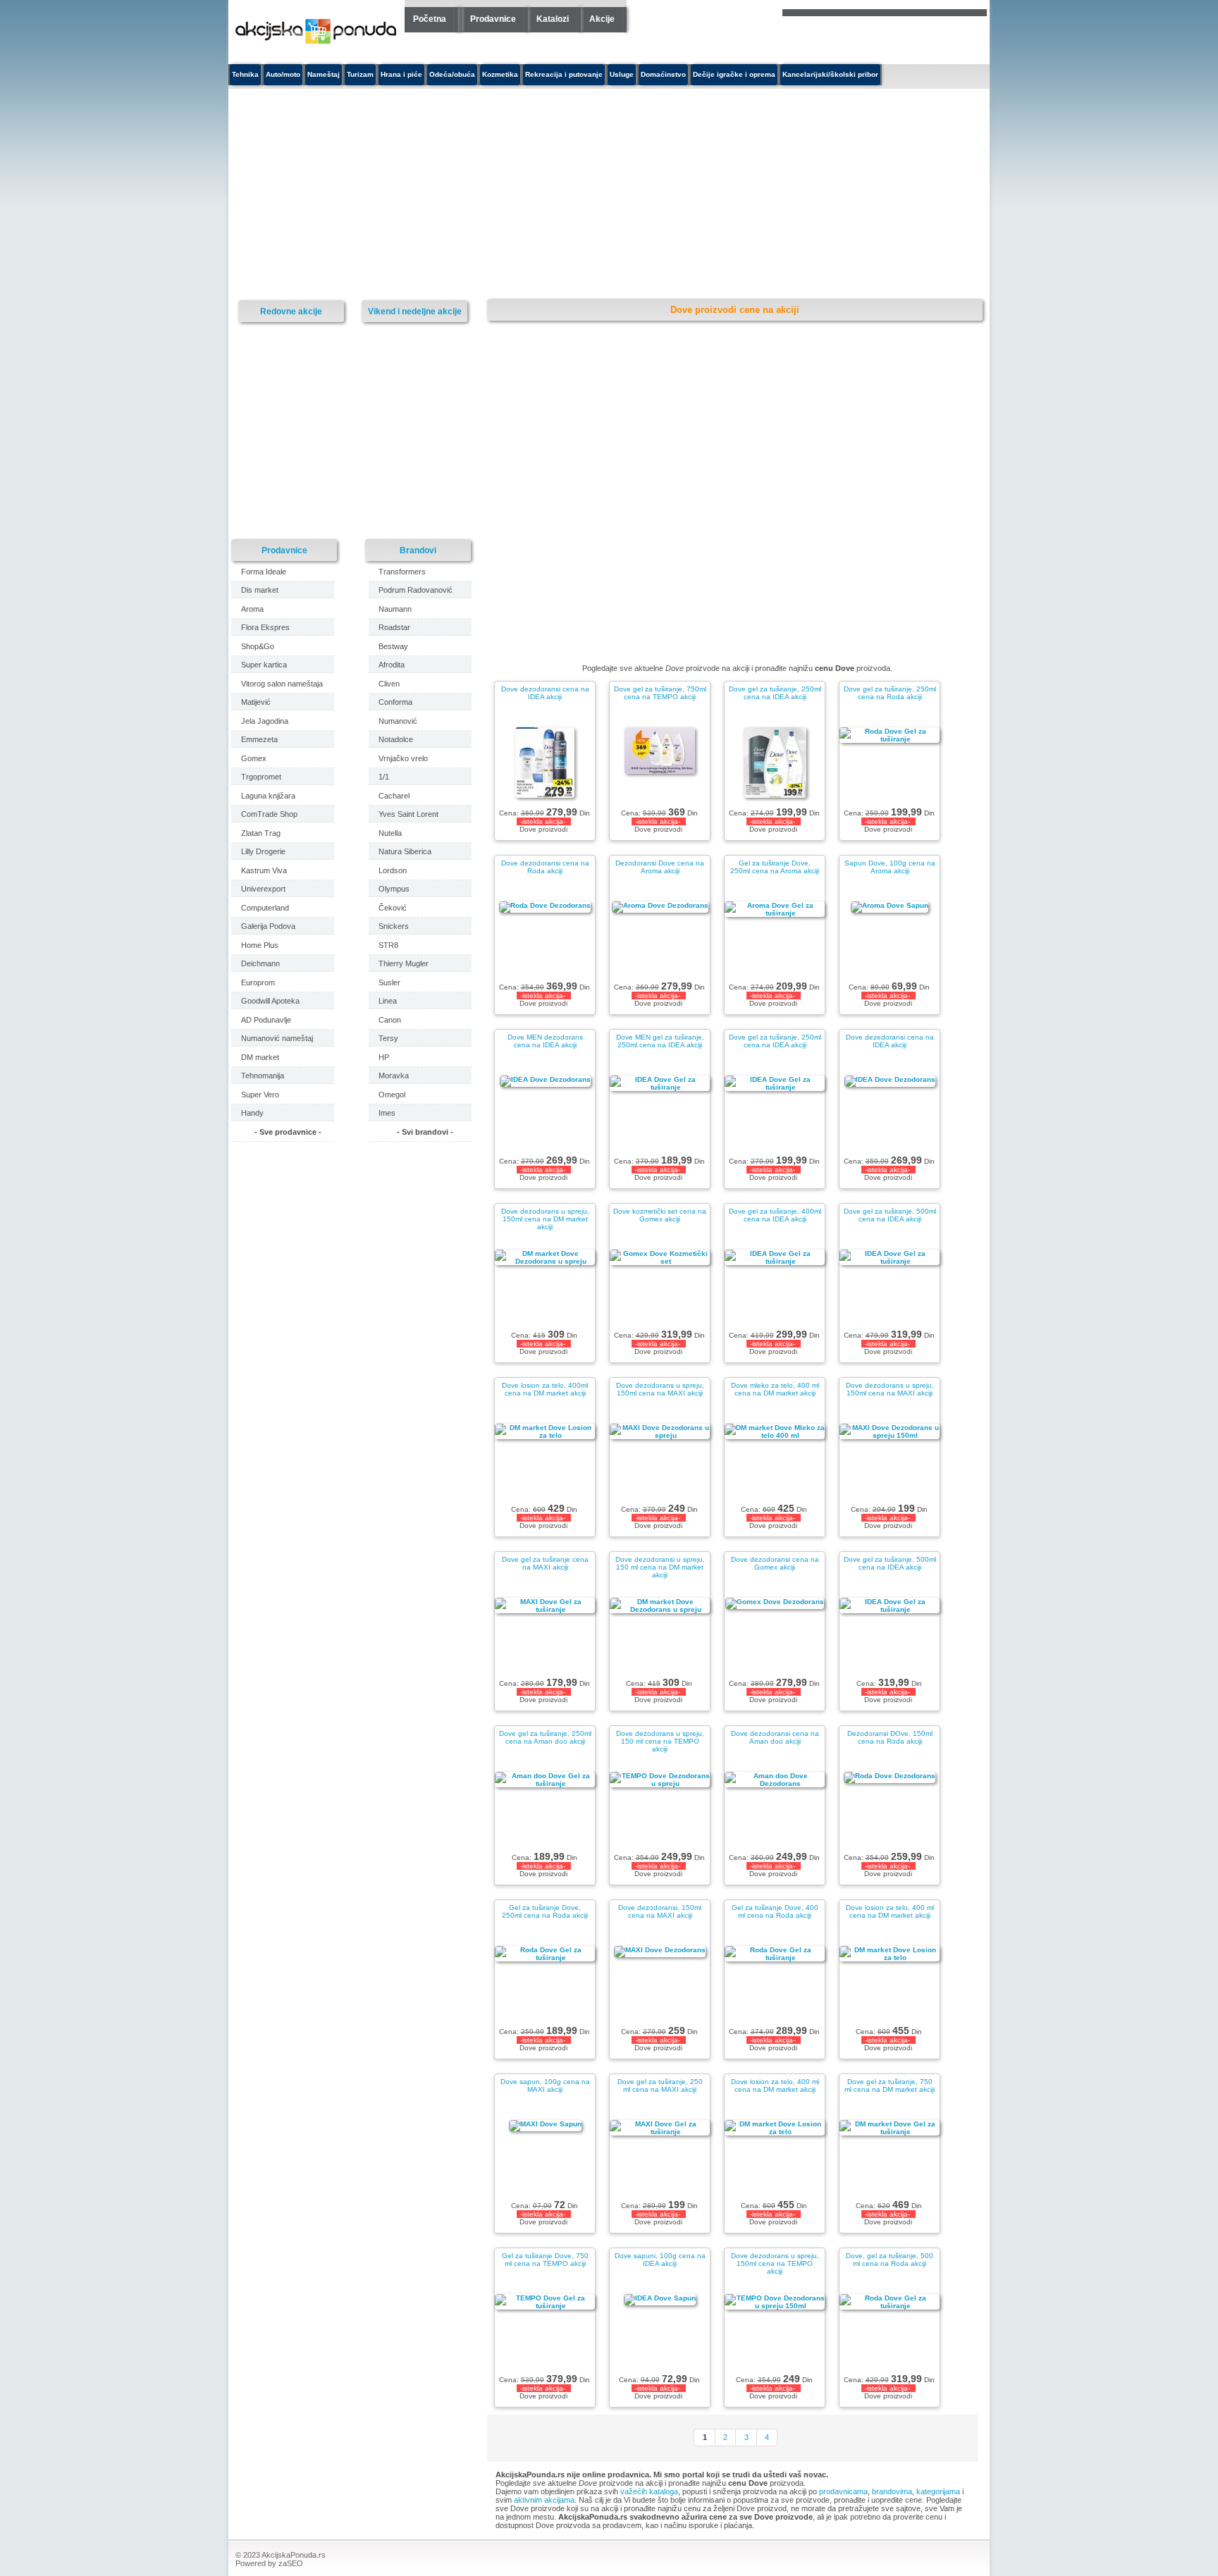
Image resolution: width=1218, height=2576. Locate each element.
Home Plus (260, 945)
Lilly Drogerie (263, 851)
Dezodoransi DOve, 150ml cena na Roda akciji (890, 1737)
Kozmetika (500, 74)
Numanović (398, 721)
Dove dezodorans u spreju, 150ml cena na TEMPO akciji (775, 2263)
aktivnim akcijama (544, 2500)
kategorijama (938, 2491)
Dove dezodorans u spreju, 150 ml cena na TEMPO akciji (660, 1741)
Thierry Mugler (404, 963)
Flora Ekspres (265, 627)
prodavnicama (843, 2491)
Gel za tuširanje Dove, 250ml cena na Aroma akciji (775, 867)
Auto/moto (283, 74)
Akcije (602, 19)
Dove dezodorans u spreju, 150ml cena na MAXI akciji (660, 1389)
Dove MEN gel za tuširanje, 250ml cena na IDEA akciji (660, 1041)
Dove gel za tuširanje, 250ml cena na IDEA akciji (775, 693)
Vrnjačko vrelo (403, 758)
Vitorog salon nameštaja (282, 684)
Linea (388, 1001)
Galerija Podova (268, 926)
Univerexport (263, 889)
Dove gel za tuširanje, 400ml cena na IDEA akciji (775, 1215)
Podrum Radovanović (416, 590)
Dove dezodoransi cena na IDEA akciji (545, 693)
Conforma (395, 702)
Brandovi (418, 550)
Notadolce (396, 739)
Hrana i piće (401, 74)
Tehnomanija (263, 1076)
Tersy (388, 1038)
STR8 (388, 945)
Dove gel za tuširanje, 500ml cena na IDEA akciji (890, 1215)
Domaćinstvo (663, 74)
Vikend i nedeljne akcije (415, 311)
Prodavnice (493, 19)
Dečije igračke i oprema (734, 74)
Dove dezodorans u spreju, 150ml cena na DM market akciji (545, 1219)
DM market (260, 1057)
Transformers (402, 572)
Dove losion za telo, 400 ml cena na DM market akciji (890, 1911)
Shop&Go (258, 646)
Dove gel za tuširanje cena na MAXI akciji (545, 1563)
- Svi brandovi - (425, 1132)
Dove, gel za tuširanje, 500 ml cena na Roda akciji (890, 2260)
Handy (252, 1113)
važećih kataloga (649, 2491)
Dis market (260, 590)
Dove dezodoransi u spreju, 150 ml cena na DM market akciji (660, 1567)
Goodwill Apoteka (270, 1001)
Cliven (389, 684)
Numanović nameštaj (277, 1038)
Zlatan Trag (261, 833)
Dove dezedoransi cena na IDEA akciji (890, 1041)
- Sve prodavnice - (288, 1132)
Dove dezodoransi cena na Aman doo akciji (775, 1737)
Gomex (254, 758)
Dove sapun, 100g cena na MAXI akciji (545, 2085)
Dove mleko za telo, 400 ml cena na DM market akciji (775, 1389)
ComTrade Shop (269, 814)
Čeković (393, 908)
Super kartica (264, 665)
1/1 (384, 777)
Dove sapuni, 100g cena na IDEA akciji (660, 2260)
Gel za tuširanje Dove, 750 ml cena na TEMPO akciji (545, 2260)
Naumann (395, 609)
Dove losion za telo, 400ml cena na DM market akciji (545, 1389)
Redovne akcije (291, 311)
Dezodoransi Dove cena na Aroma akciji (660, 867)
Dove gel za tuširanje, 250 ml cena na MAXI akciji (660, 2085)
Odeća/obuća (452, 74)
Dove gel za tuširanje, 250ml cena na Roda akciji (890, 693)
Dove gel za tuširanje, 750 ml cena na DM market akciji (890, 2085)
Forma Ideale (264, 572)
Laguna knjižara (268, 796)
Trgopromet (261, 777)
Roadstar (394, 627)
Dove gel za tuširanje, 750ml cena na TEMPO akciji (660, 693)
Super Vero (260, 1095)
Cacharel (394, 796)
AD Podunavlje (266, 1020)
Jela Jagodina (265, 721)
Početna (430, 19)
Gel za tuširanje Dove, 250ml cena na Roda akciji (545, 1911)
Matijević (256, 702)
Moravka (394, 1076)
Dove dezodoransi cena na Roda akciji (545, 867)
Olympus (394, 889)
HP (384, 1057)
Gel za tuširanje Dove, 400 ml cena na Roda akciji (775, 1911)
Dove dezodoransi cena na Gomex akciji (775, 1563)
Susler (389, 982)
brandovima (892, 2491)
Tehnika (245, 74)
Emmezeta (259, 739)
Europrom (258, 982)
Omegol (392, 1095)
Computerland (265, 908)
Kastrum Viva (264, 870)
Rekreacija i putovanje (564, 74)
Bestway (393, 646)
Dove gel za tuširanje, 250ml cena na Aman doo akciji (545, 1737)
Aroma (252, 609)
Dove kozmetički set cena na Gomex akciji (660, 1215)
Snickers (394, 926)
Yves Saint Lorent (408, 814)
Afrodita (392, 665)
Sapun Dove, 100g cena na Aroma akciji (890, 867)
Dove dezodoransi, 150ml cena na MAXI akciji (660, 1911)
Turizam (360, 74)
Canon (390, 1020)
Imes (387, 1113)
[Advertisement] (479, 195)
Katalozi (553, 19)
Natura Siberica (405, 851)
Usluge (622, 74)
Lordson (393, 870)
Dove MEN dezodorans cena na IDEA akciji (545, 1041)
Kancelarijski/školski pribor (830, 74)
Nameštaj (324, 74)
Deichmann (260, 963)
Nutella (390, 833)
